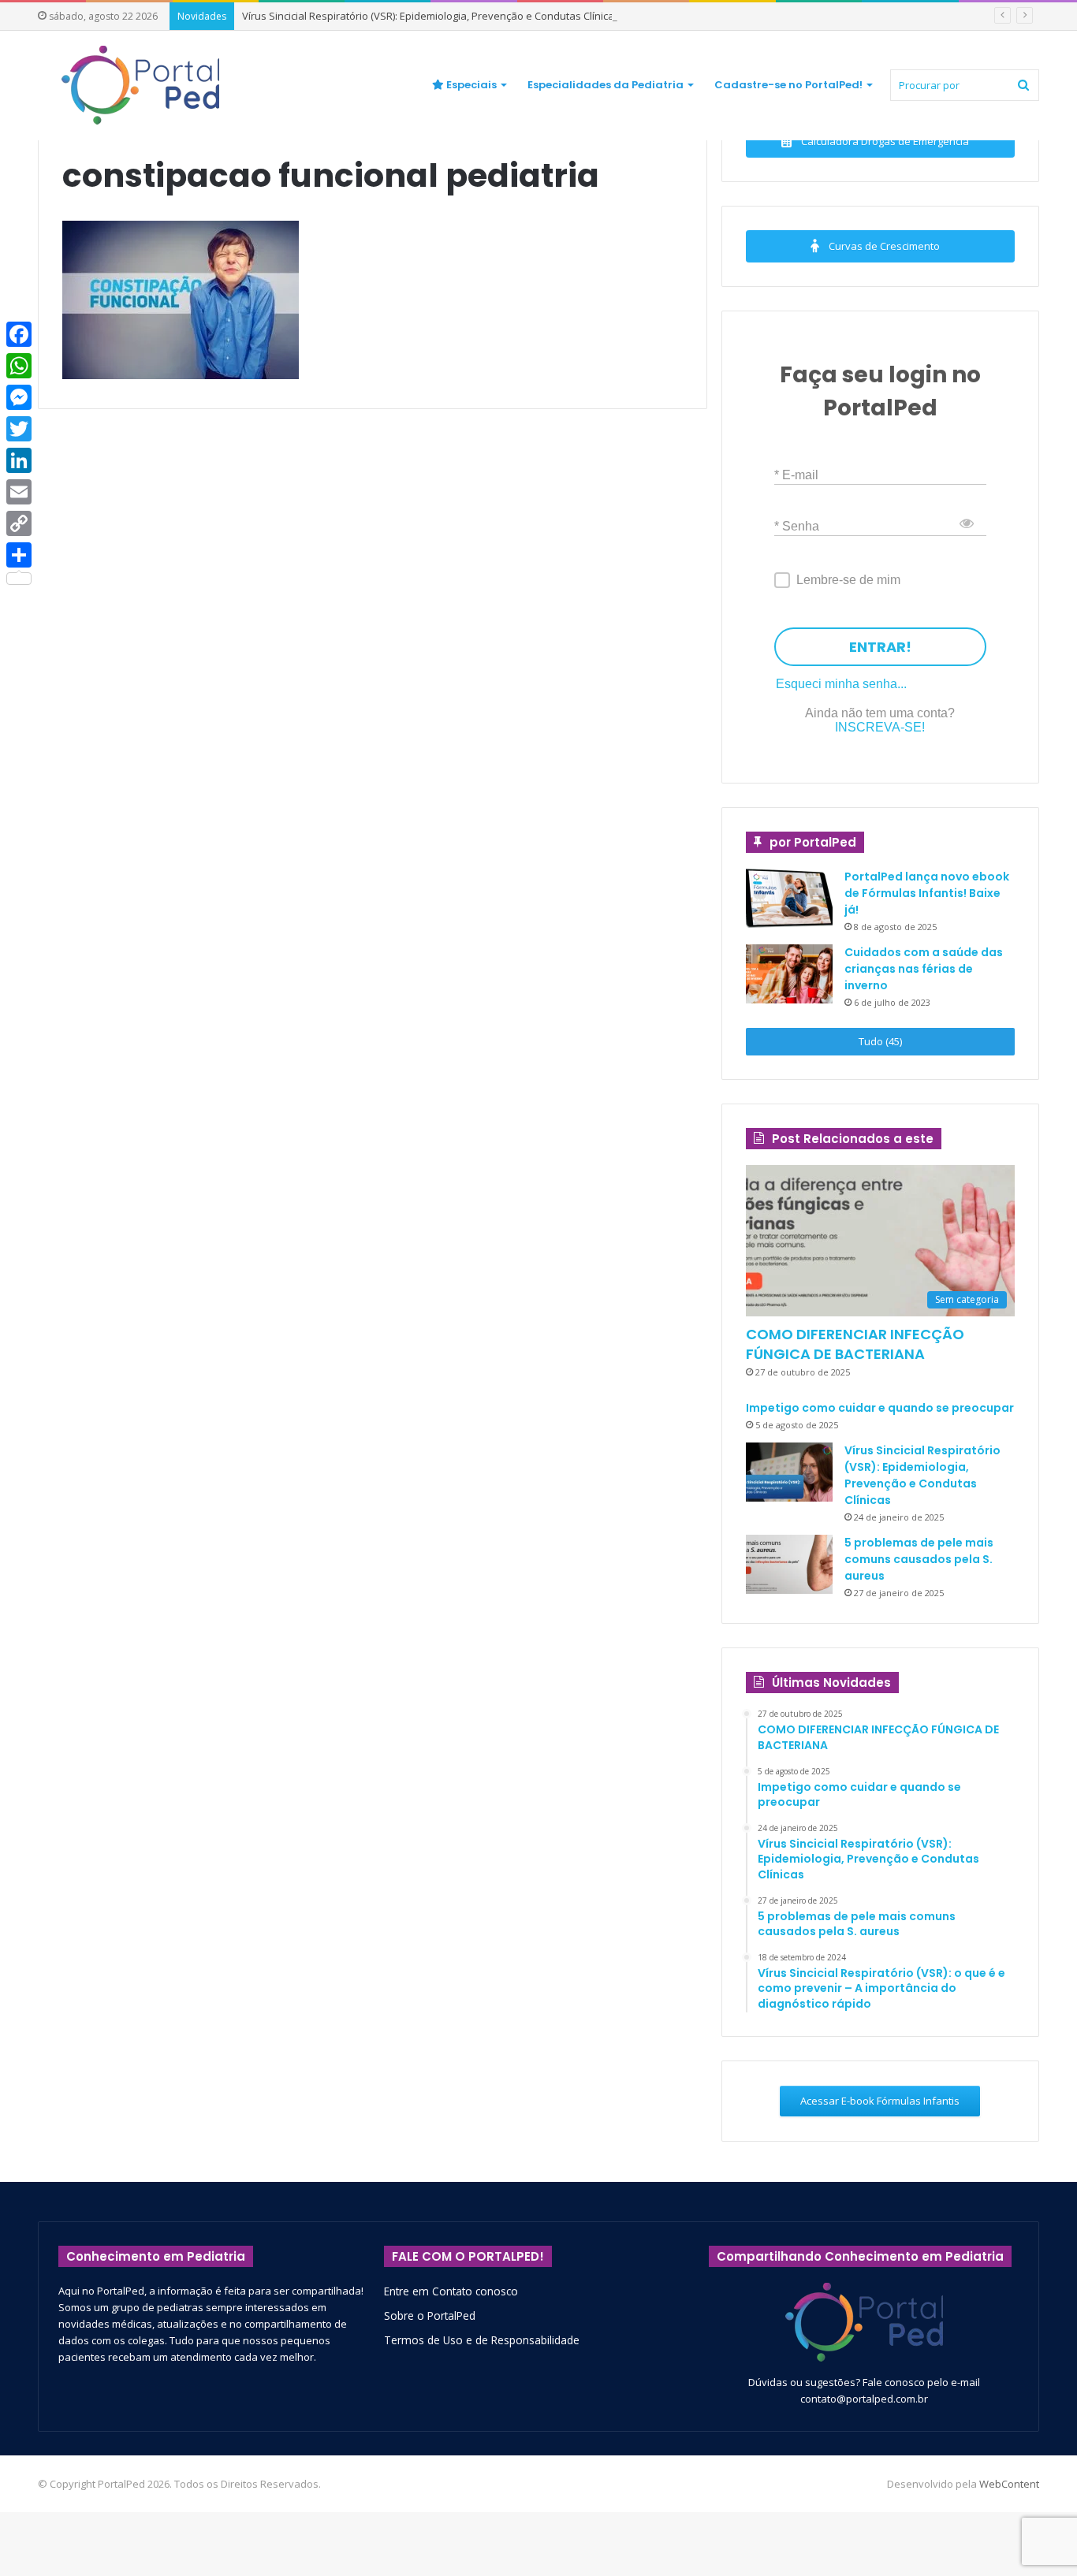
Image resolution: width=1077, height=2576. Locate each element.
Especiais (470, 85)
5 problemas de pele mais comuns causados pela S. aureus (919, 1559)
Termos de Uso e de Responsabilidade (482, 2340)
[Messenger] (19, 397)
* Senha (797, 525)
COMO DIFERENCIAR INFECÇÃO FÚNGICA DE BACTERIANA (855, 1344)
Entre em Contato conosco (451, 2291)
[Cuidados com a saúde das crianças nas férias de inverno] (789, 974)
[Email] (19, 492)
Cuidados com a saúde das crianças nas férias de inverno (924, 969)
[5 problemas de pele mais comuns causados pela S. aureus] (789, 1564)
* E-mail (796, 474)
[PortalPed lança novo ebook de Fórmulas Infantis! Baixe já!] (789, 898)
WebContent (1009, 2484)
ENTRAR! (880, 647)
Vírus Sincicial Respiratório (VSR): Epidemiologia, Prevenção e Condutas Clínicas (431, 16)
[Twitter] (19, 429)
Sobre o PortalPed (430, 2315)
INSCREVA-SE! (880, 727)
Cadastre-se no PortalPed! (788, 85)
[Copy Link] (19, 523)
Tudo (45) (880, 1041)
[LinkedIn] (19, 460)
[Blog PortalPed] (140, 85)
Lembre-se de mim (848, 580)
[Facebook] (19, 334)
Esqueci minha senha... (841, 684)
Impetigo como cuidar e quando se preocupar (880, 1408)
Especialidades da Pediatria (606, 85)
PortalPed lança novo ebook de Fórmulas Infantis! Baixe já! (927, 893)
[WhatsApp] (19, 366)
